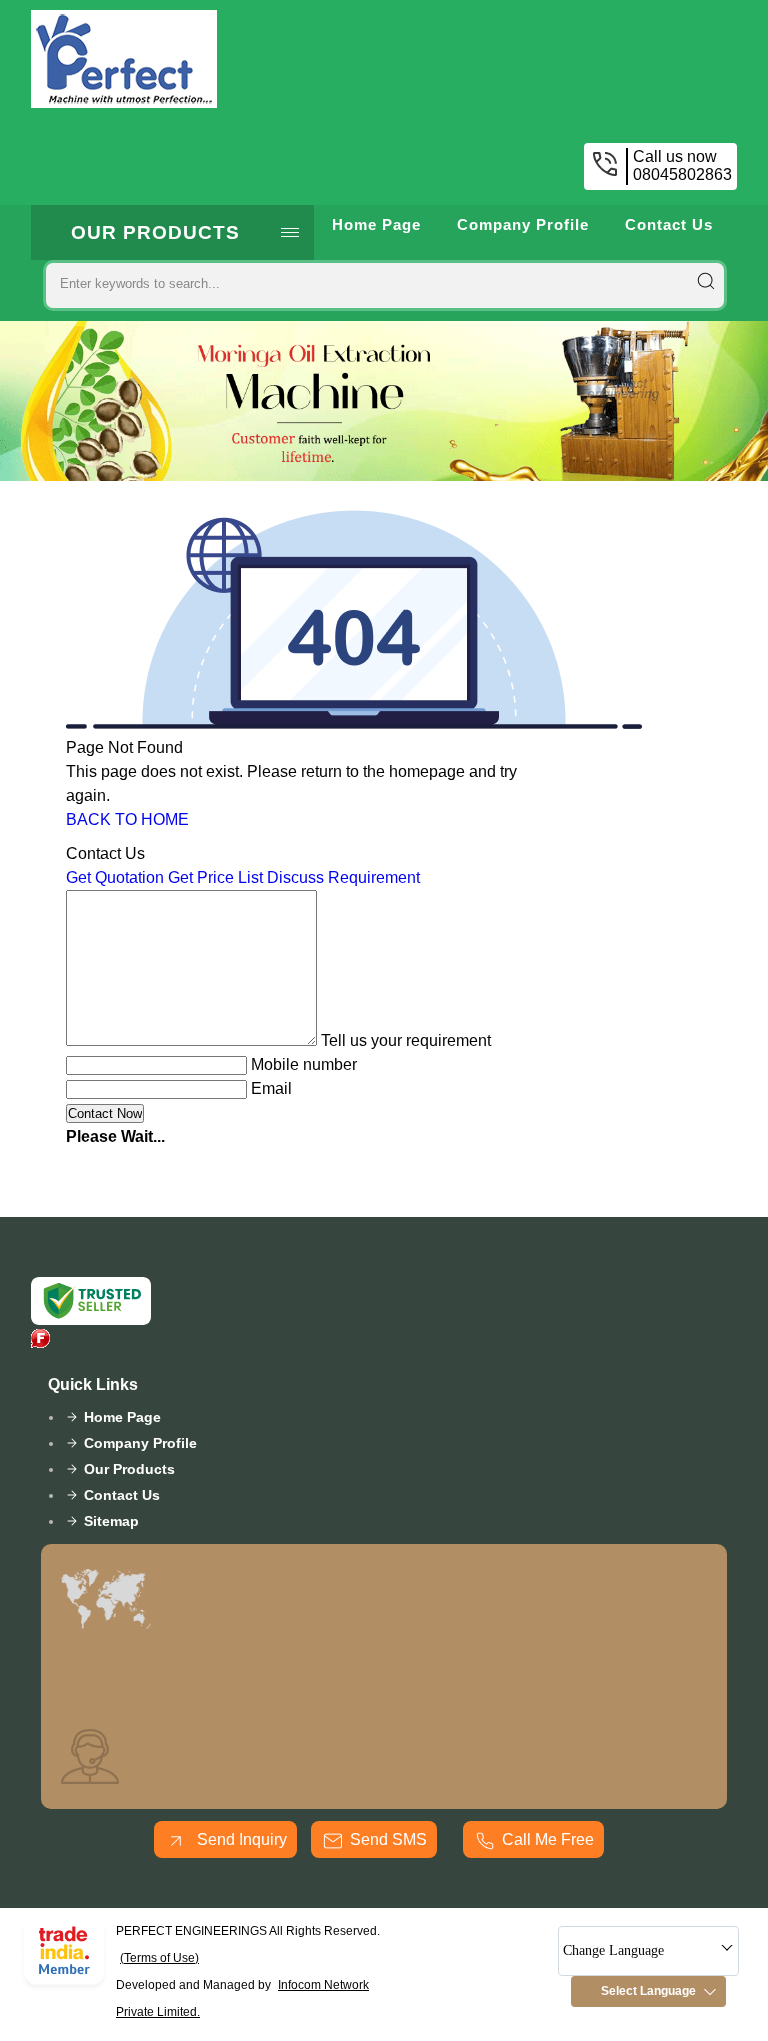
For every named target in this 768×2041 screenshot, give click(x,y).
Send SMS (388, 1839)
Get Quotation (115, 877)
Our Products (155, 232)
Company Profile (523, 224)
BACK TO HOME (127, 819)
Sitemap (111, 1521)
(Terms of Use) (159, 1958)
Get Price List (215, 877)
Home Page (376, 224)
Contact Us (669, 224)
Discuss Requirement (343, 877)
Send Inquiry (240, 1839)
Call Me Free (548, 1839)
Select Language (648, 1991)
